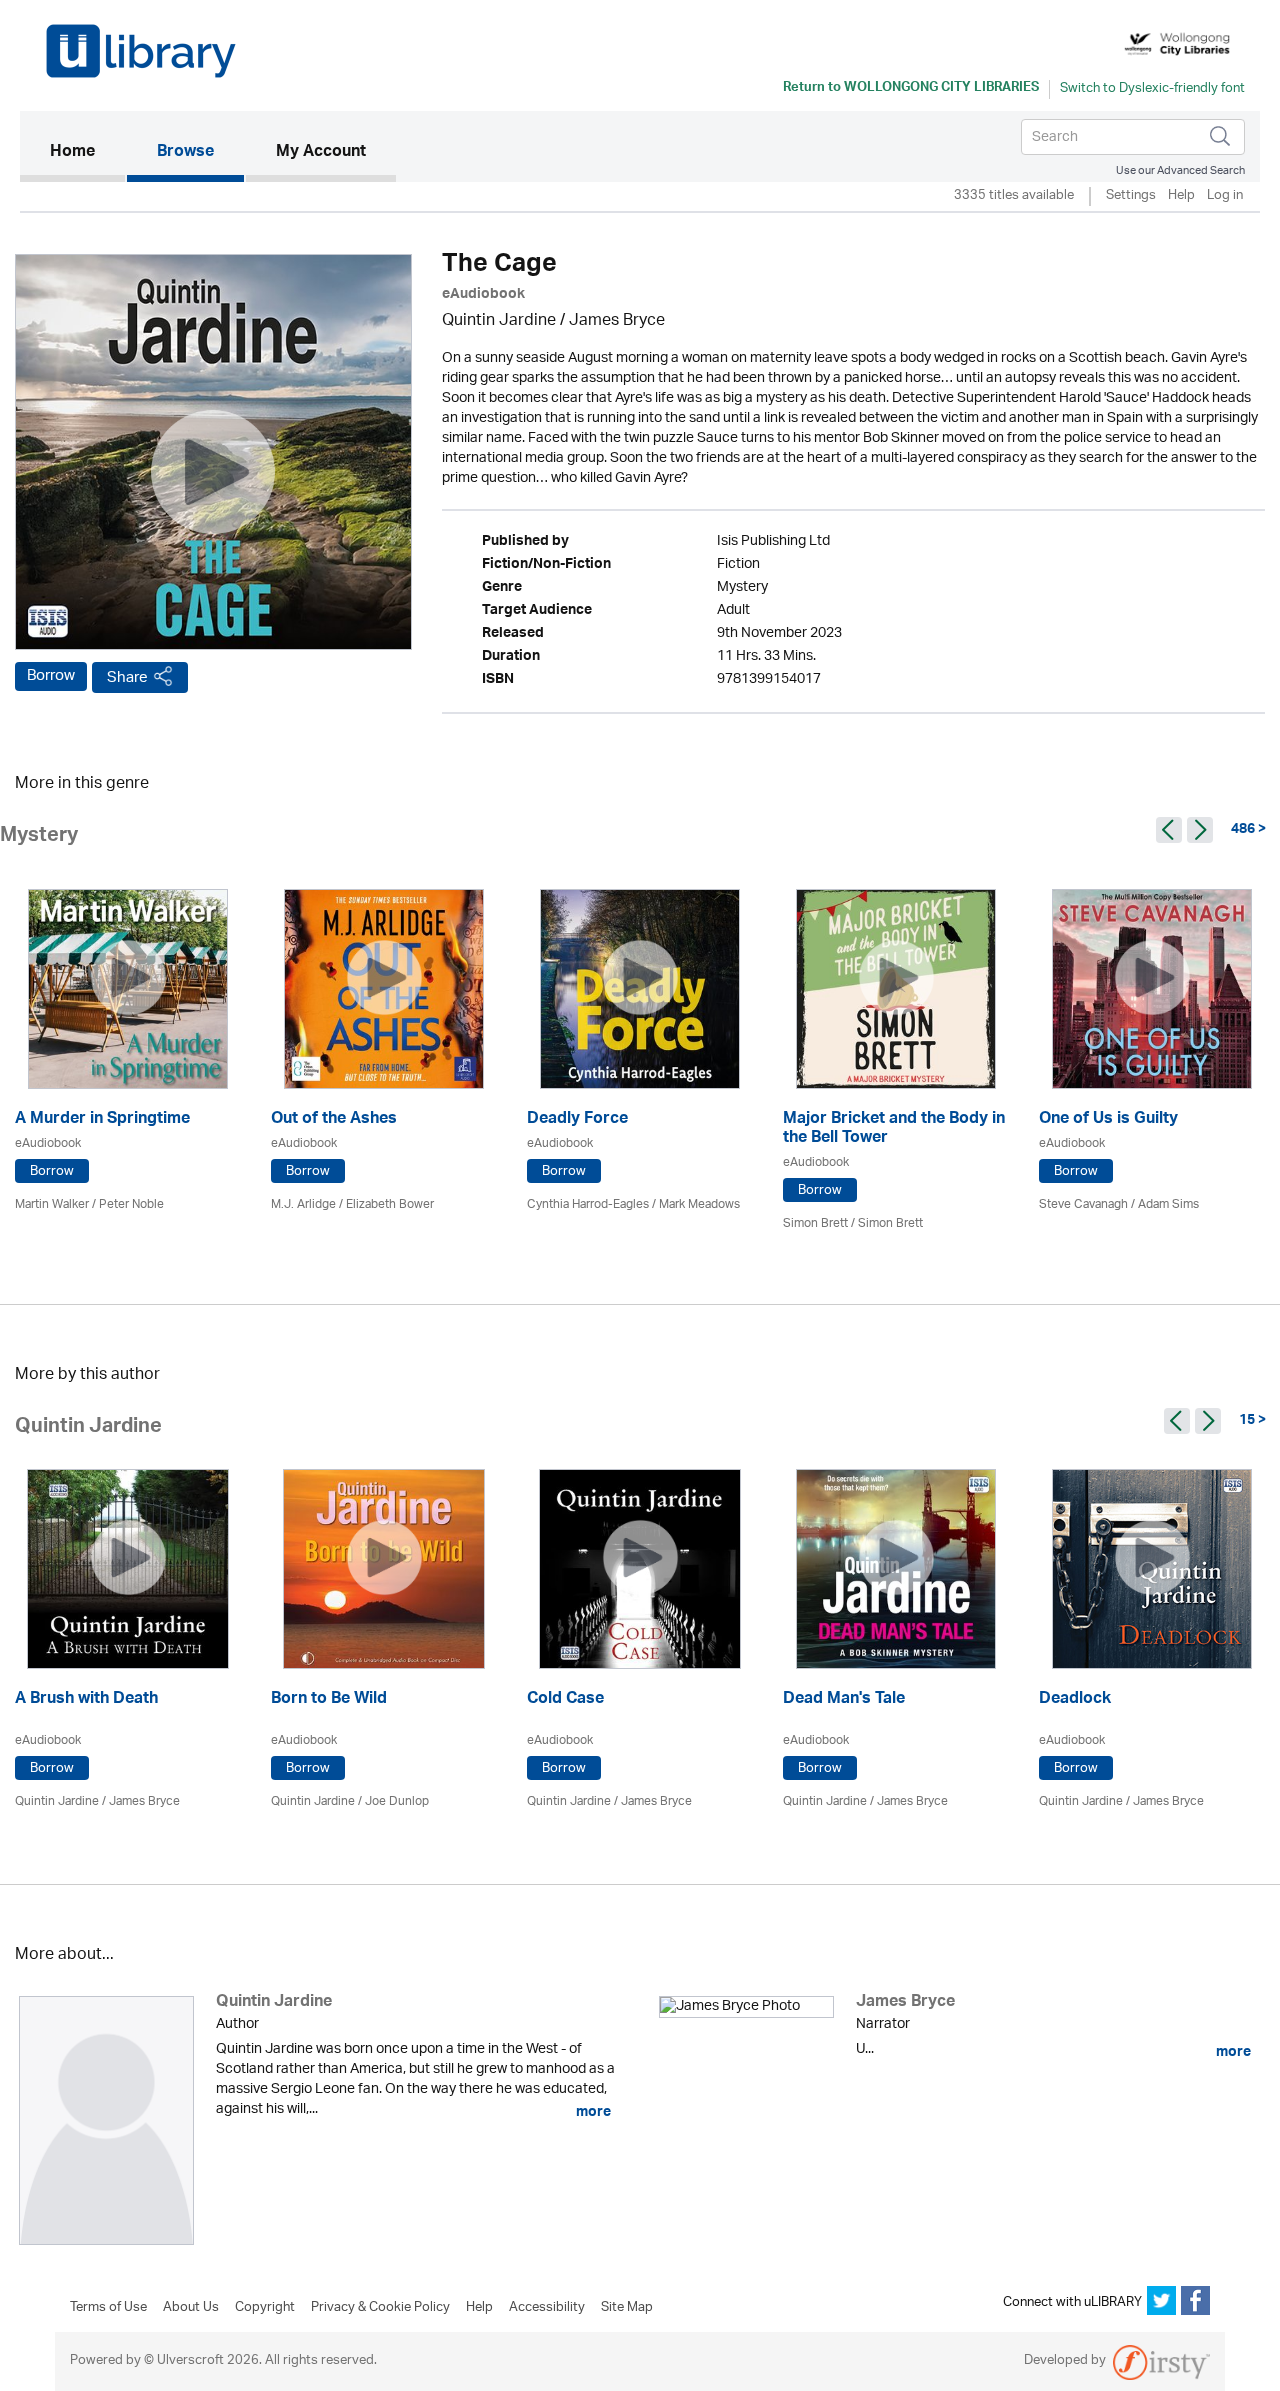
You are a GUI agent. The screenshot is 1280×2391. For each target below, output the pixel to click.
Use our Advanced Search (1180, 170)
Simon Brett (815, 1223)
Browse (185, 153)
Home (87, 152)
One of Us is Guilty (1108, 1120)
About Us (191, 2308)
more (592, 2112)
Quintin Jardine (499, 321)
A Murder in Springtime (102, 1120)
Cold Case (565, 1700)
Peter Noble (131, 1204)
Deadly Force (577, 1120)
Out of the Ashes (334, 1120)
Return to (911, 89)
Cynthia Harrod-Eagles (588, 1204)
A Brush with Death (86, 1700)
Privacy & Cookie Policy (380, 2308)
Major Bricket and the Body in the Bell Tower (894, 1130)
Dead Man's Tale (844, 1700)
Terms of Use (108, 2308)
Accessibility (547, 2308)
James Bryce (617, 321)
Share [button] (127, 677)
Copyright (265, 2308)
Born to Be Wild (329, 1700)
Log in (1225, 196)
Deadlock (1075, 1700)
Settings (1131, 196)
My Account (321, 153)
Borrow (51, 676)
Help (1181, 196)
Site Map (627, 2308)
